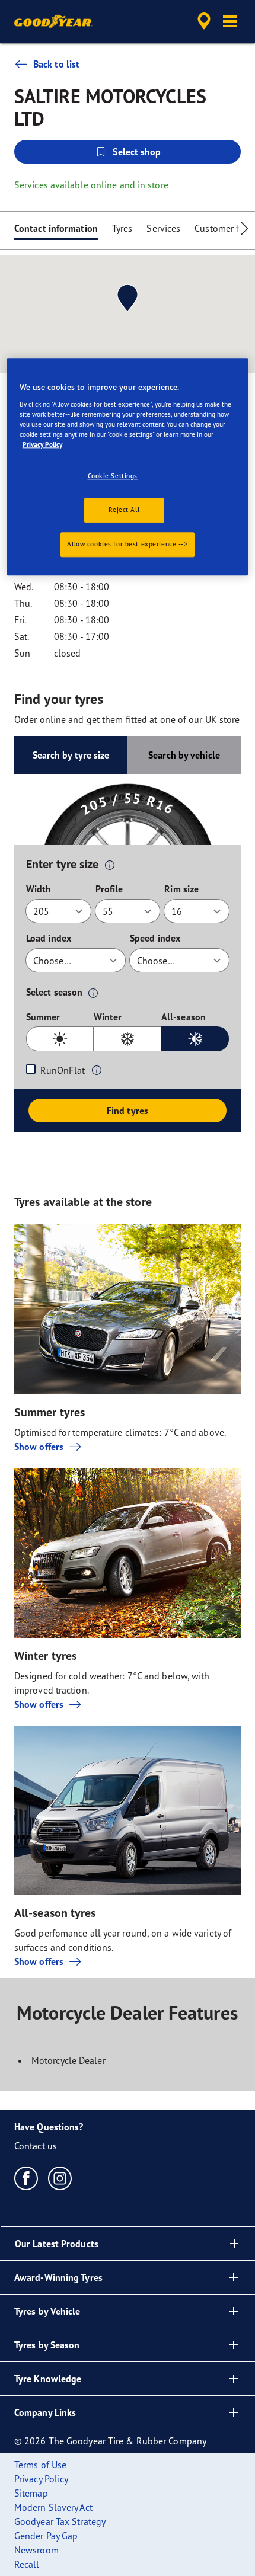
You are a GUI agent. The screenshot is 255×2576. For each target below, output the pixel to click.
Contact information (56, 228)
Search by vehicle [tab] (184, 755)
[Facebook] (26, 2178)
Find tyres (128, 1111)
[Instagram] (60, 2178)
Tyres (122, 228)
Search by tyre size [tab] (71, 755)
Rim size (181, 889)
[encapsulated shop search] (204, 21)
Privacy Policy (42, 444)
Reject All (124, 510)
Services (163, 228)
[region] (128, 467)
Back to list (56, 64)
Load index (49, 938)
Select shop (137, 152)
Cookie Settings (113, 476)
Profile (109, 889)
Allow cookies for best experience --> (127, 544)
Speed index (155, 938)
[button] (230, 21)
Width (39, 889)
